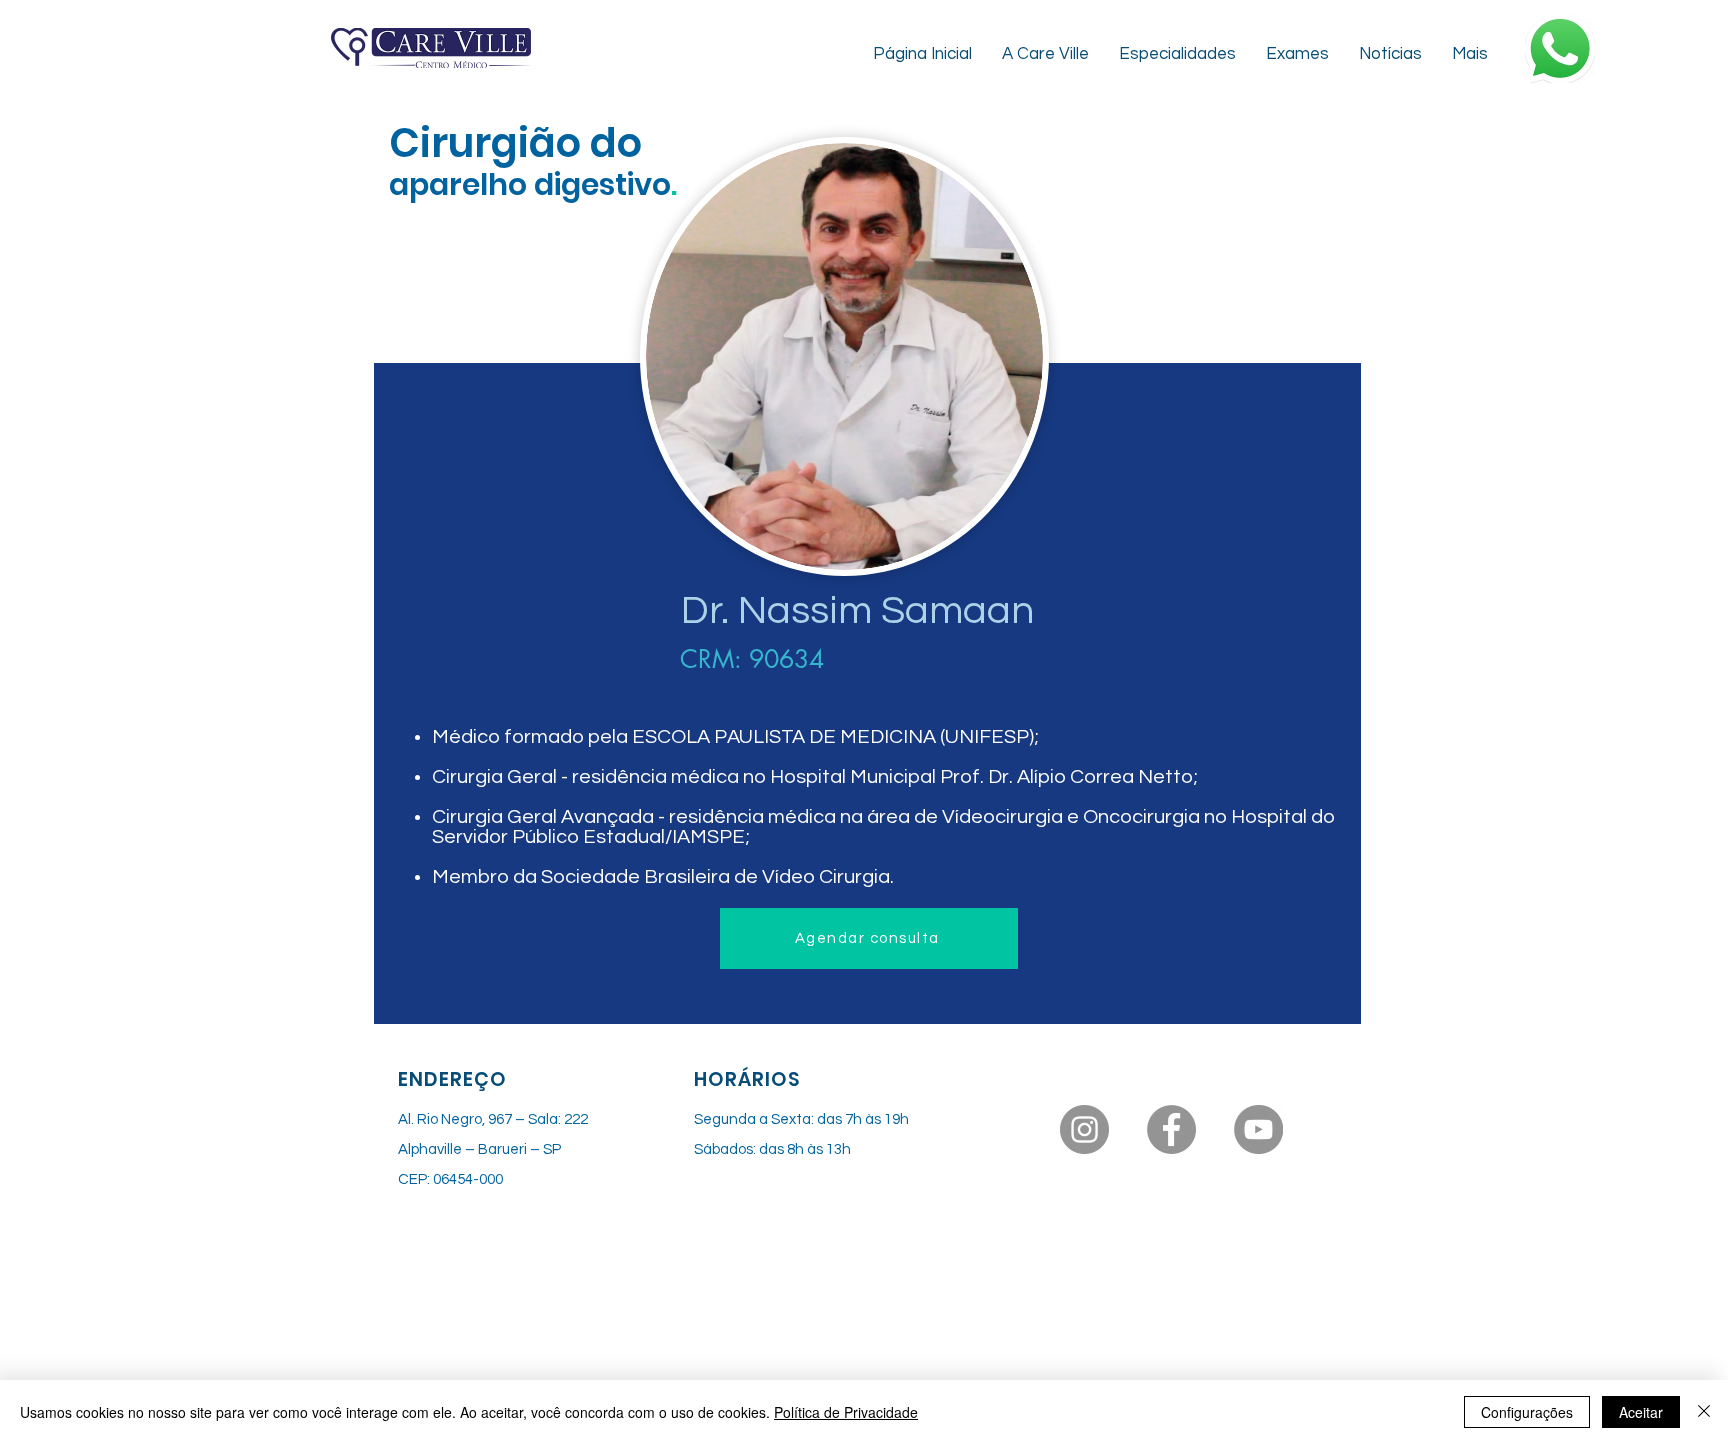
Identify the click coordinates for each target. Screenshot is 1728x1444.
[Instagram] (1084, 1129)
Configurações (1527, 1412)
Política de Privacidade (846, 1412)
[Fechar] (1704, 1412)
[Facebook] (1171, 1129)
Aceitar (1641, 1412)
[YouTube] (1258, 1129)
